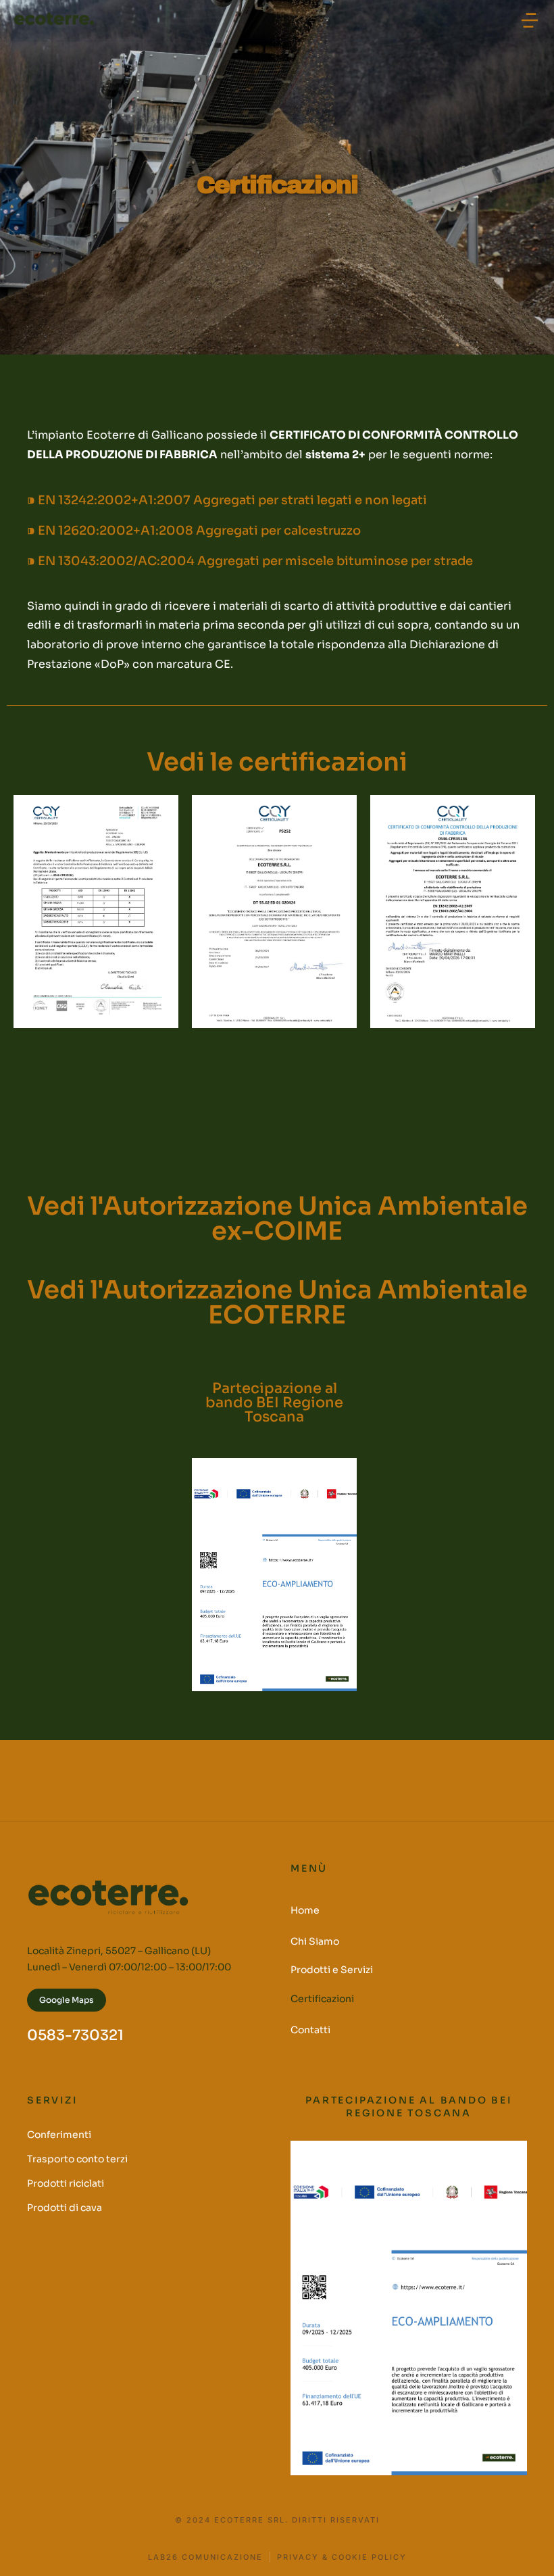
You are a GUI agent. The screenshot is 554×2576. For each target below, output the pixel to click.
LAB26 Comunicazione (205, 2557)
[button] (530, 20)
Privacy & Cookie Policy (342, 2557)
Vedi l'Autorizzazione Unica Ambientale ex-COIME (277, 1219)
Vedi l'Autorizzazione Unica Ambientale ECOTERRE (277, 1303)
